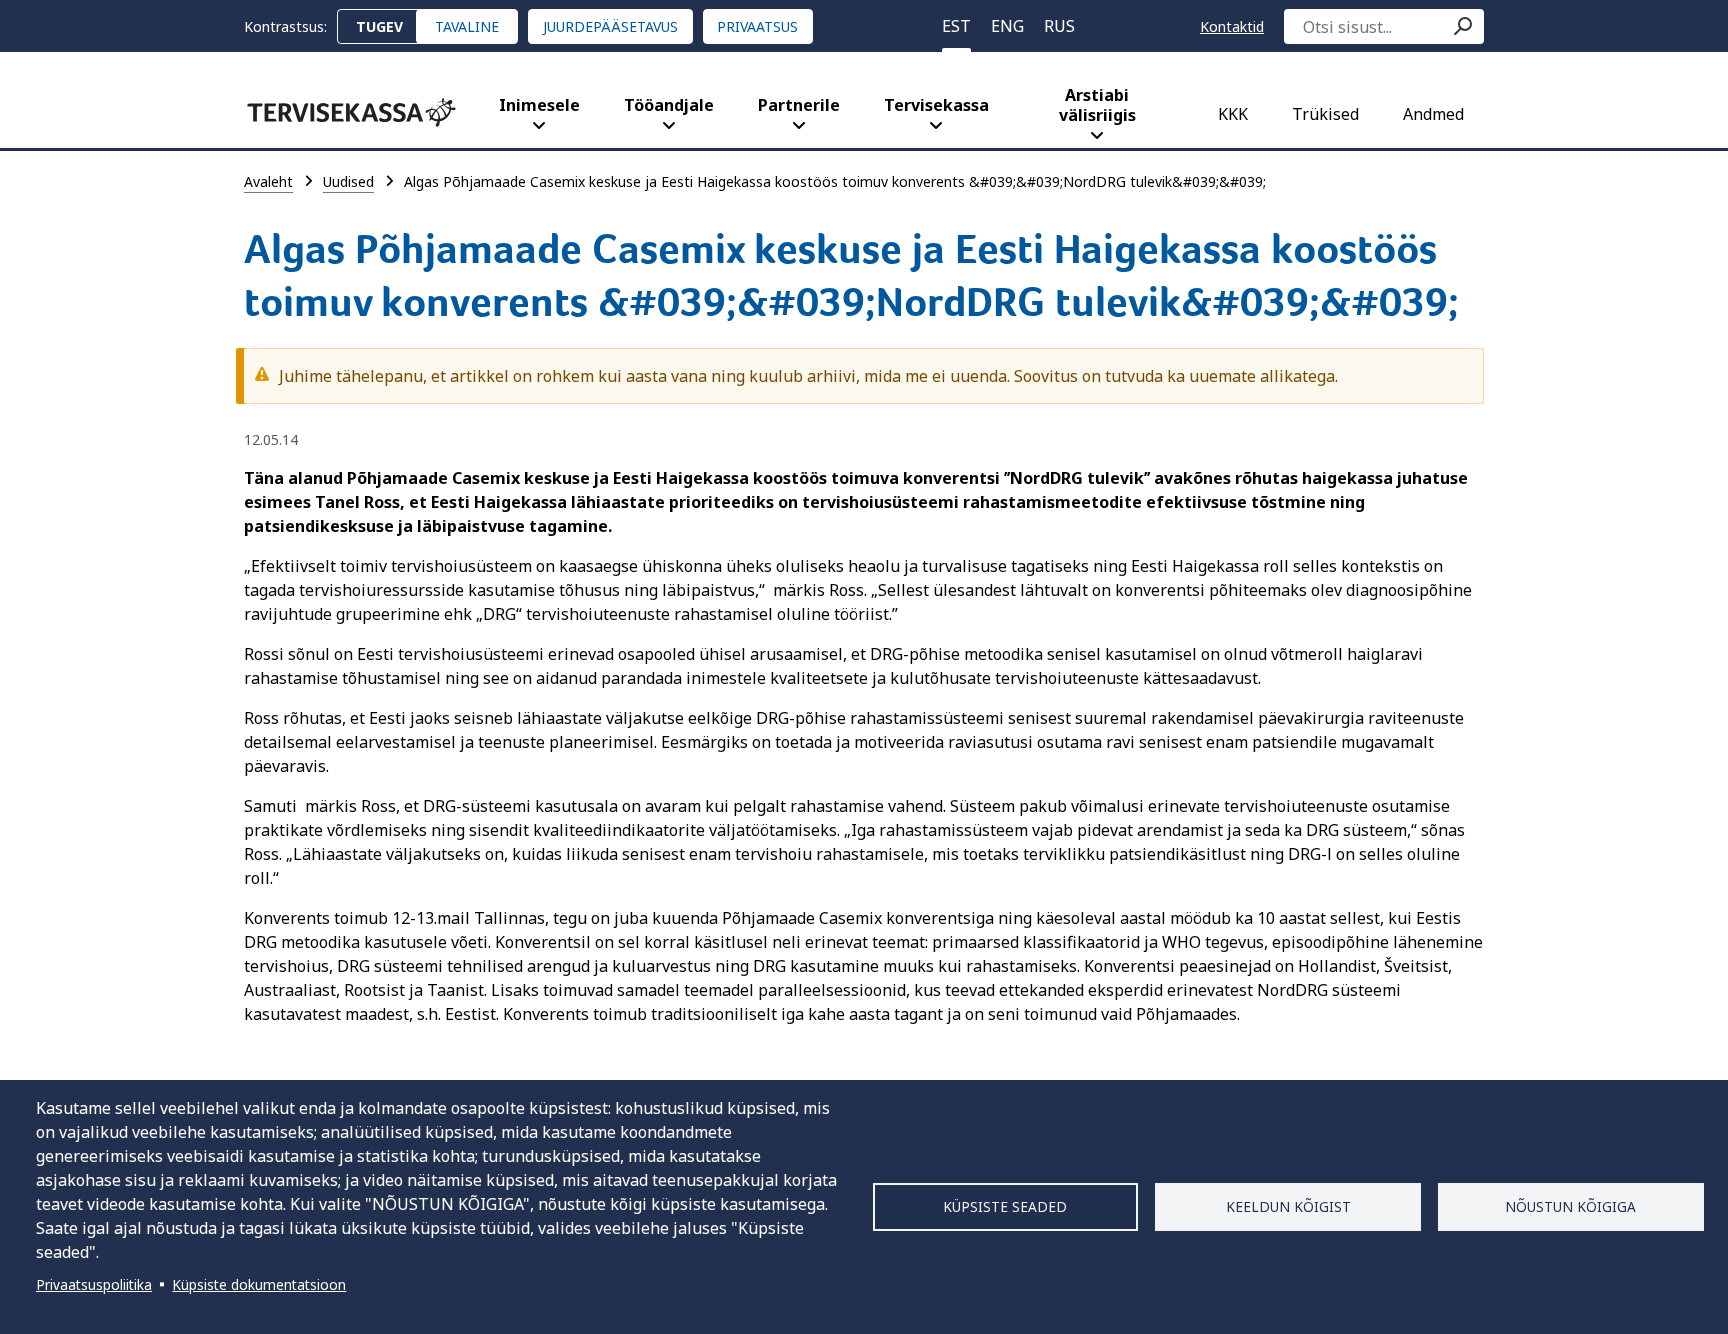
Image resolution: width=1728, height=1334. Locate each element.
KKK (1233, 114)
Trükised (1325, 114)
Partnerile (799, 105)
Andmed (1433, 114)
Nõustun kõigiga (1570, 1206)
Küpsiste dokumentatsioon (259, 1284)
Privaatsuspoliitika (94, 1284)
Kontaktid (1232, 26)
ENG (1007, 26)
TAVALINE (467, 26)
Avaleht (268, 181)
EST (956, 26)
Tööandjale (669, 105)
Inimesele (539, 105)
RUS (1059, 26)
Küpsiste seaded (1005, 1206)
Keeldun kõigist (1288, 1206)
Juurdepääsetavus (610, 26)
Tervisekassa (936, 105)
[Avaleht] (351, 112)
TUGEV (379, 26)
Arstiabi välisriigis (1097, 105)
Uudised (348, 181)
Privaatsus (757, 26)
